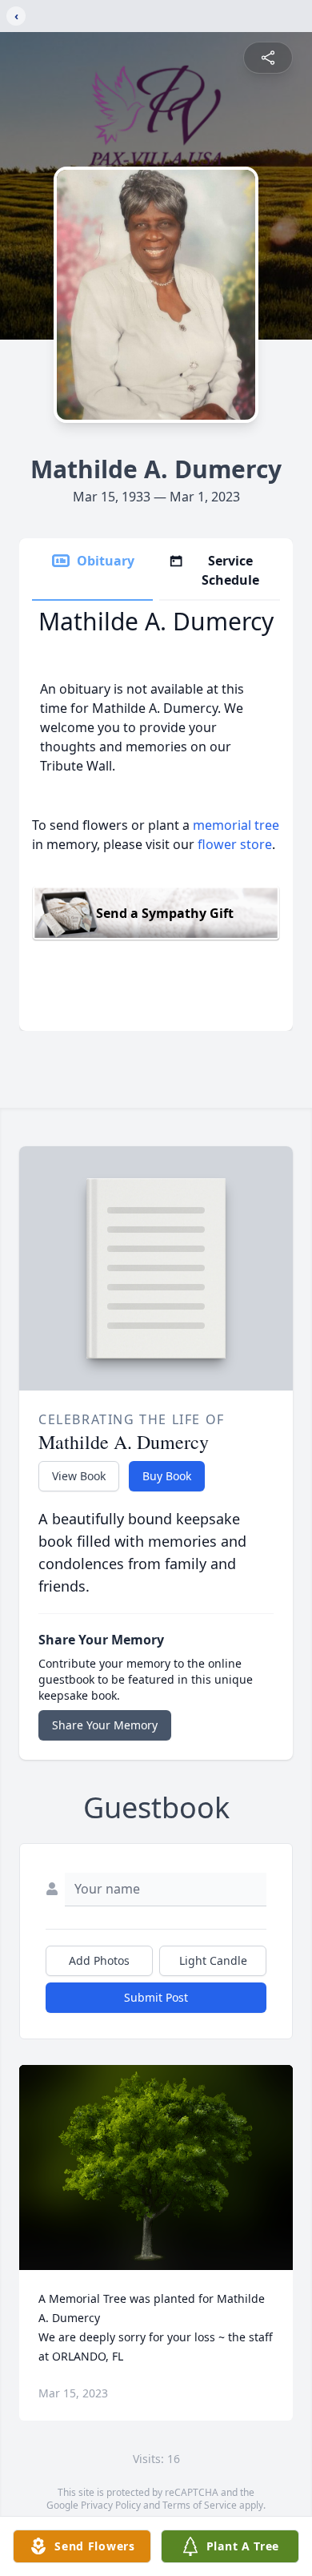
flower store (235, 844)
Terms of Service (200, 2505)
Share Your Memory (105, 1725)
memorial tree (236, 825)
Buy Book (167, 1476)
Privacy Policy (111, 2505)
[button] (156, 2168)
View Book (79, 1476)
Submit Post (156, 1997)
